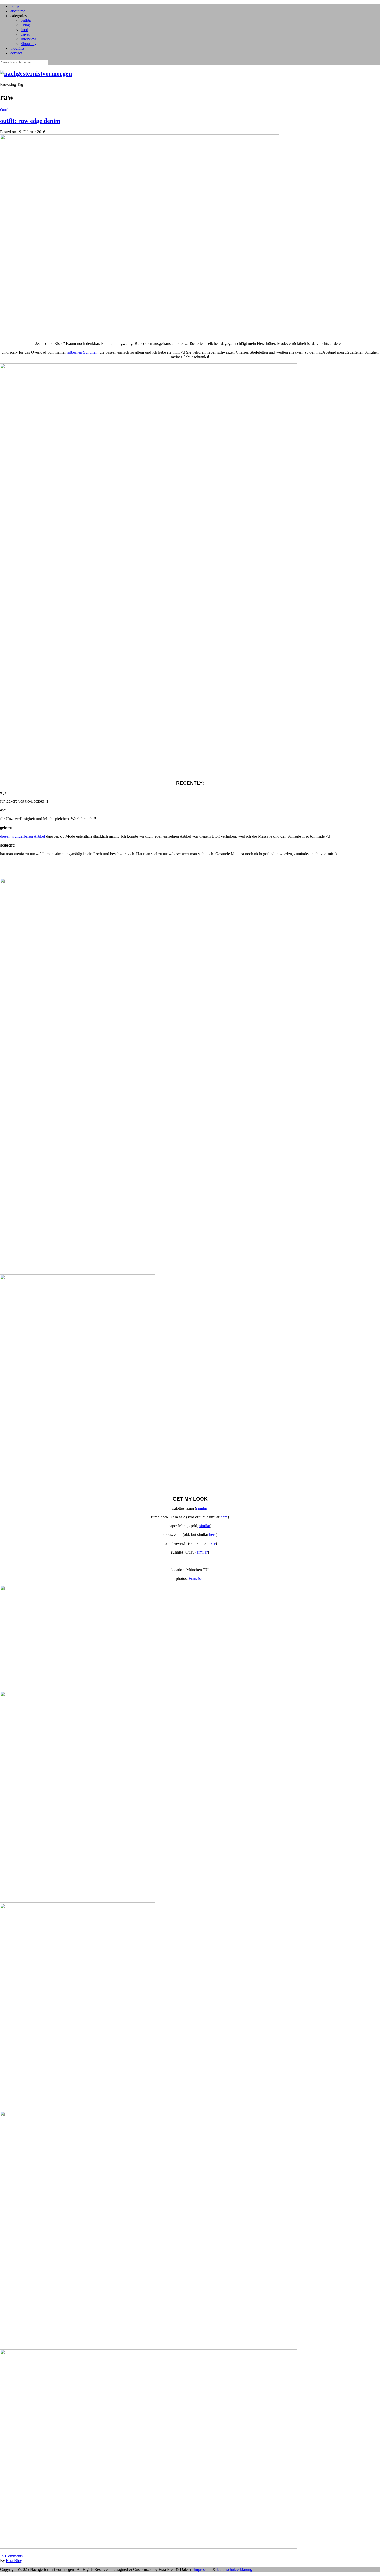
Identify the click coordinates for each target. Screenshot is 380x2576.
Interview (28, 39)
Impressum (203, 2569)
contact (16, 53)
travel (25, 34)
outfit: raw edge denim (30, 121)
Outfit (5, 110)
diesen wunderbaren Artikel (22, 836)
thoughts (17, 48)
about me (18, 11)
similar (202, 1508)
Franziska (197, 1579)
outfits (26, 20)
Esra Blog (14, 2561)
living (25, 25)
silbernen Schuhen (82, 352)
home (15, 6)
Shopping (29, 44)
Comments (11, 2556)
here (224, 1517)
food (24, 30)
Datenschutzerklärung (234, 2569)
